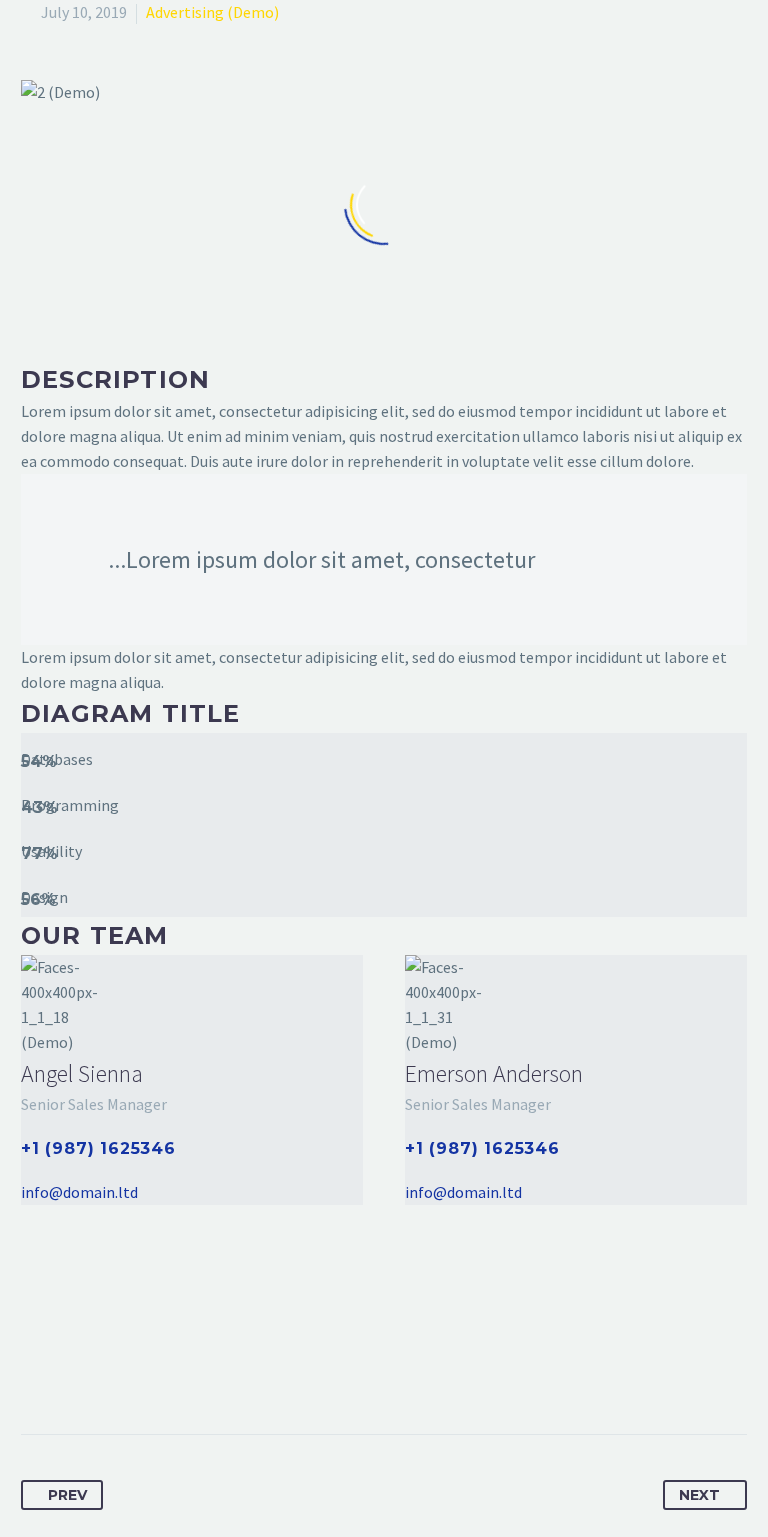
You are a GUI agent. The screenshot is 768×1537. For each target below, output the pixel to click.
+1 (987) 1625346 (98, 1148)
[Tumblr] (149, 1371)
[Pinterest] (112, 1371)
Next (699, 1495)
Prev (67, 1495)
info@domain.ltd (79, 1192)
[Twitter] (75, 1371)
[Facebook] (38, 1371)
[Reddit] (223, 1371)
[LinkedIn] (186, 1371)
